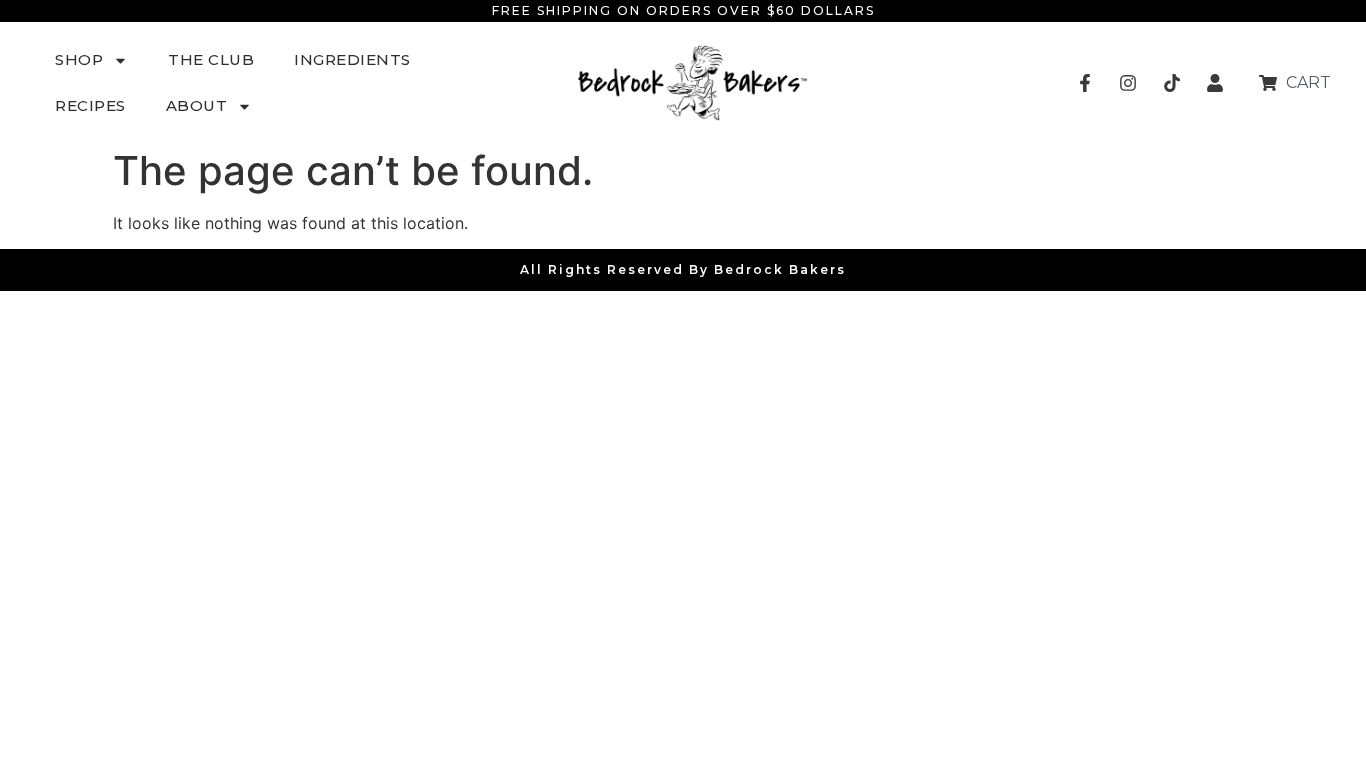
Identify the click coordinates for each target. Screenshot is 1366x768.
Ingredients (352, 59)
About (197, 105)
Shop (79, 59)
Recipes (90, 105)
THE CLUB (211, 59)
